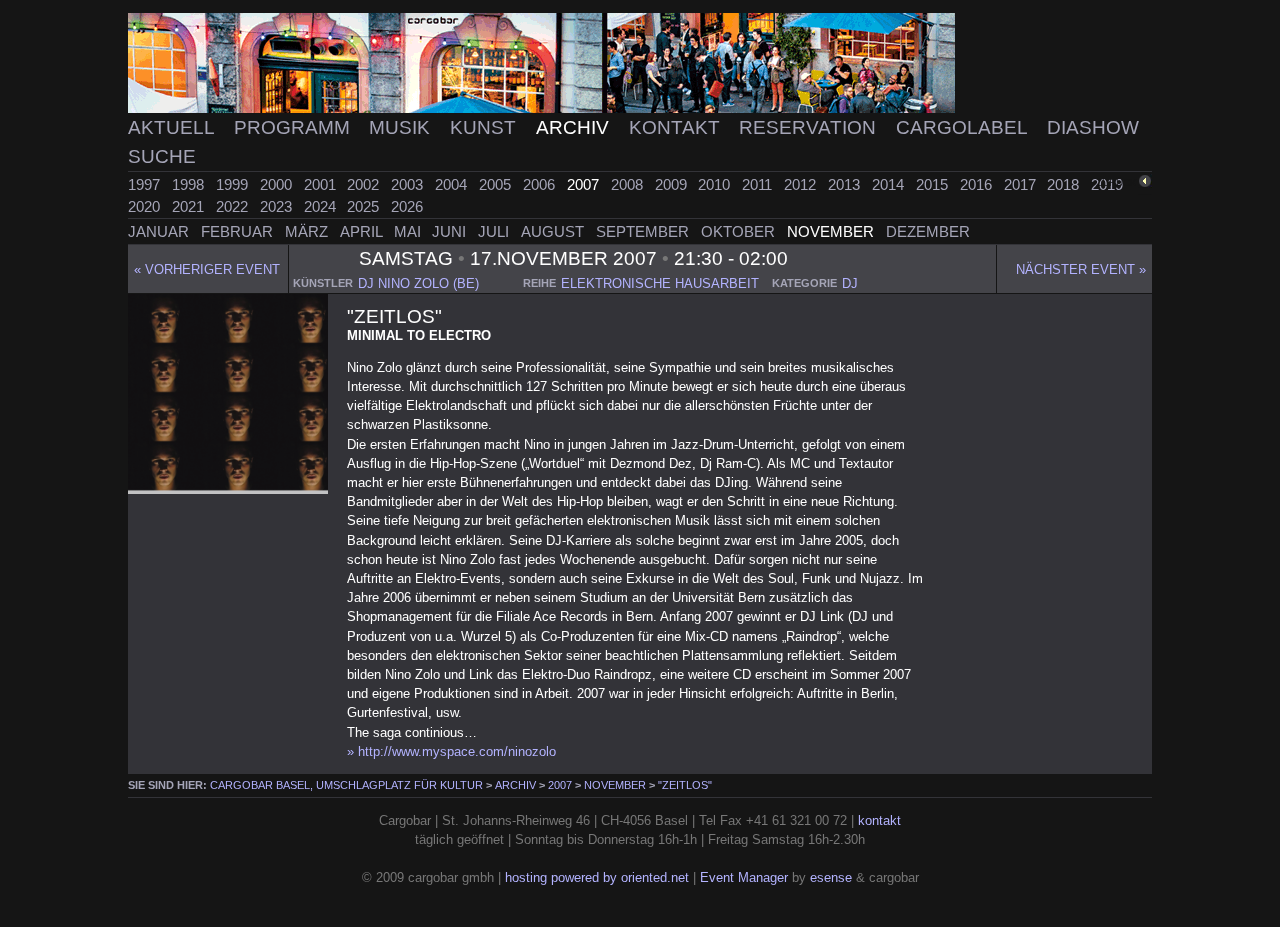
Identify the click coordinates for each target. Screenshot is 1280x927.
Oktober (740, 231)
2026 (407, 206)
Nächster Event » (1081, 269)
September (644, 231)
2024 (322, 206)
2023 (278, 206)
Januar (160, 231)
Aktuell (173, 127)
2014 (890, 184)
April (363, 231)
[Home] (640, 63)
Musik (402, 127)
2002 (365, 184)
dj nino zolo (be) (418, 283)
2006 (541, 184)
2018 (1065, 184)
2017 (1022, 184)
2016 (978, 184)
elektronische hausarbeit (660, 283)
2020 (146, 206)
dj (850, 283)
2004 (453, 184)
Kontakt (677, 127)
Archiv (575, 127)
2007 (585, 184)
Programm (294, 127)
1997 (146, 184)
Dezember (928, 231)
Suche (162, 156)
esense (831, 877)
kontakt (879, 820)
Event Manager (744, 877)
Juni (451, 231)
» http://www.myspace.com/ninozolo (451, 751)
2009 (673, 184)
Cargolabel (964, 127)
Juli (495, 231)
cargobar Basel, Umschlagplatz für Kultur (346, 785)
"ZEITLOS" (685, 785)
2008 (629, 184)
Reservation (810, 127)
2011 (759, 184)
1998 (190, 184)
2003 (409, 184)
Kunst (485, 127)
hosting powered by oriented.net (597, 877)
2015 (934, 184)
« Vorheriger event (207, 269)
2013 (846, 184)
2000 (278, 184)
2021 (190, 206)
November (832, 231)
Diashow (1093, 127)
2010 (716, 184)
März (308, 231)
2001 (322, 184)
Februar (239, 231)
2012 (802, 184)
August (554, 231)
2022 (234, 206)
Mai (409, 231)
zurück (1116, 182)
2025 (365, 206)
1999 (234, 184)
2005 (497, 184)
